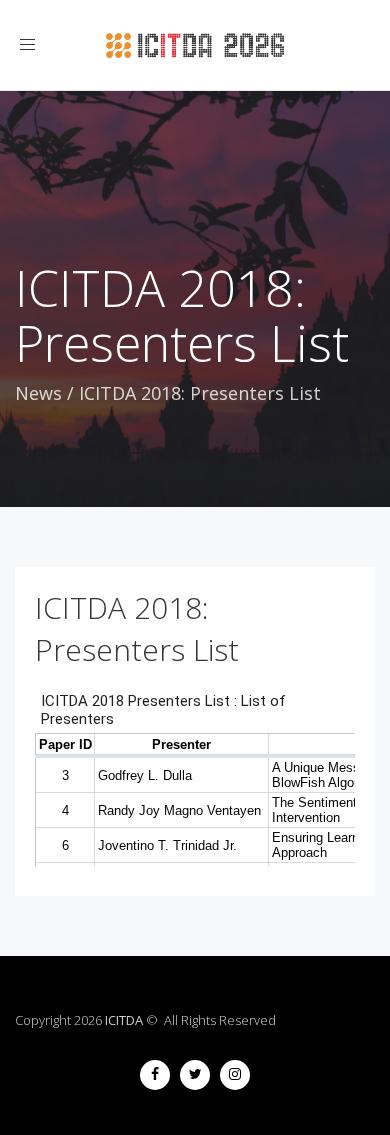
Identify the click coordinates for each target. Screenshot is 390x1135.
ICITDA (124, 1020)
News (38, 393)
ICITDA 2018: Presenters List (137, 628)
